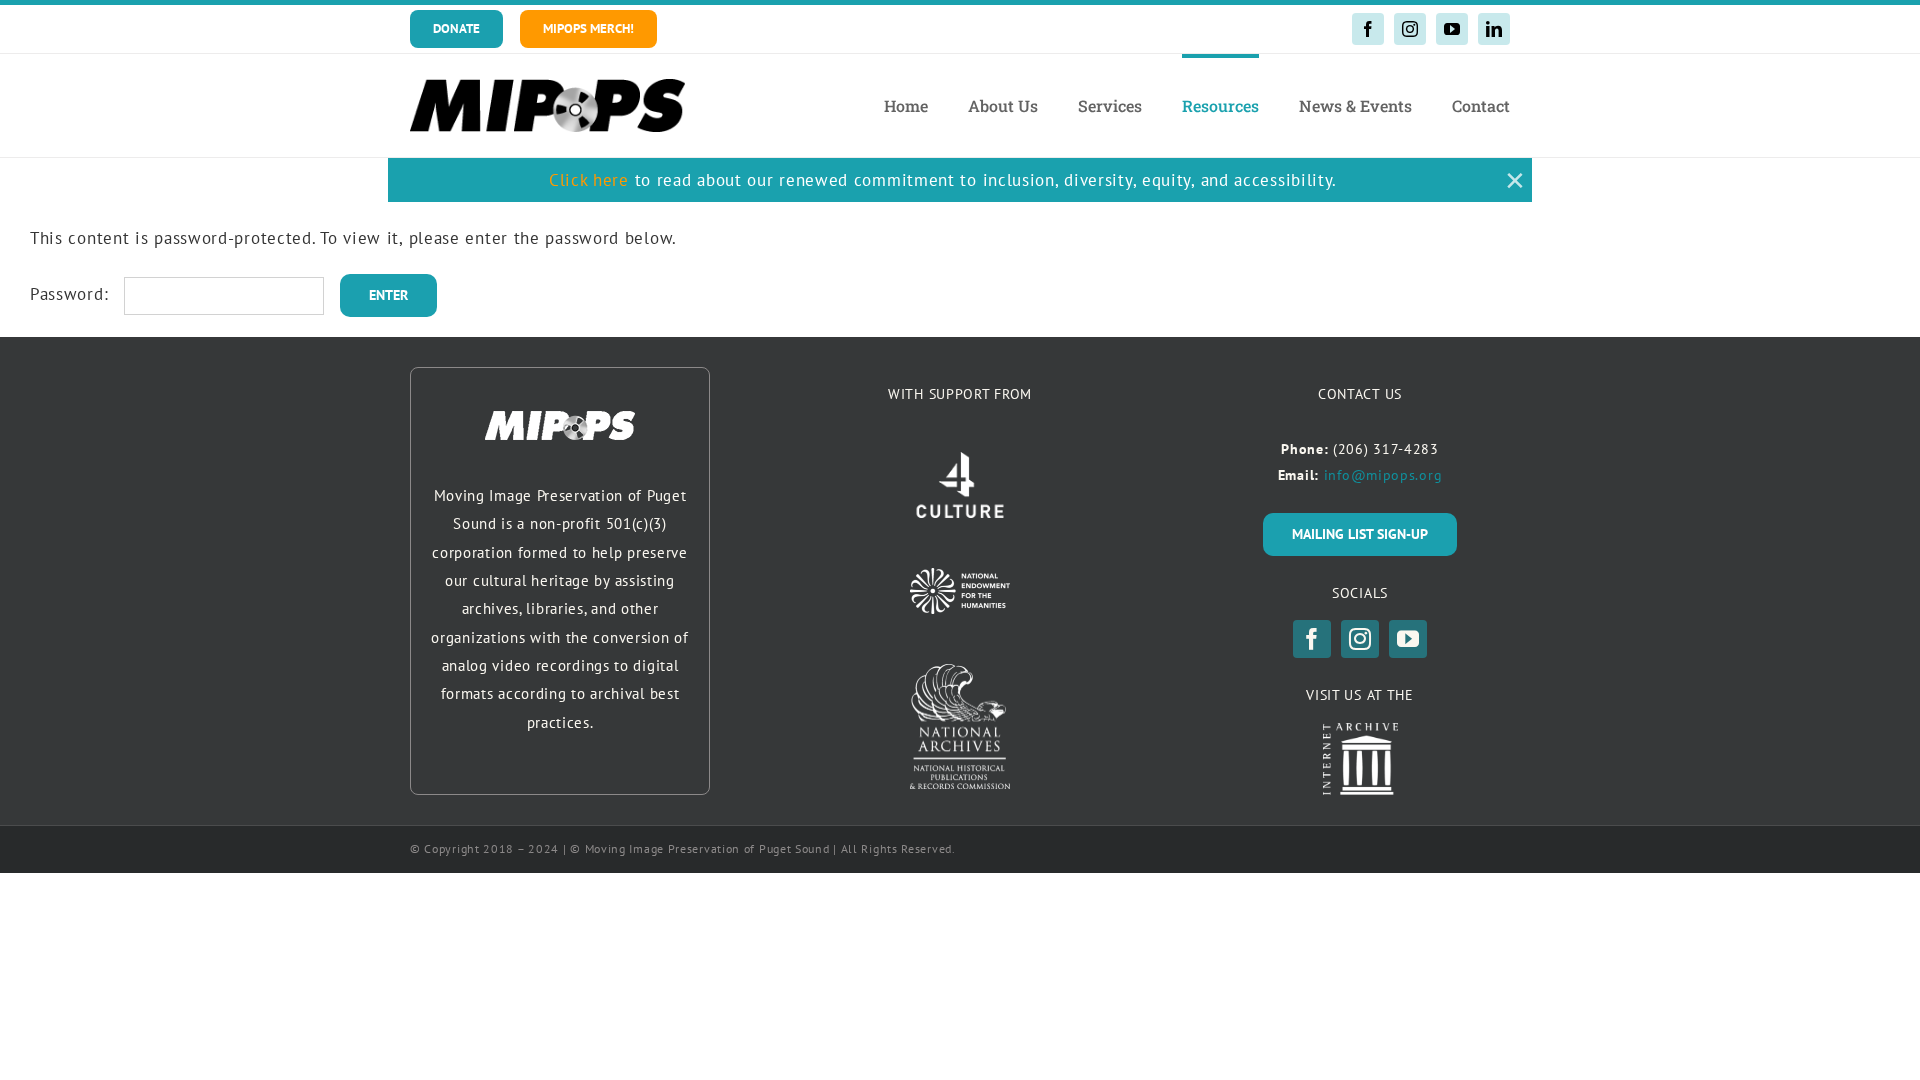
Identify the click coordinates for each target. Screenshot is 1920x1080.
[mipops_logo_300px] (547, 87)
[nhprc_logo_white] (960, 672)
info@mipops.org (1383, 475)
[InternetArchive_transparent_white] (1360, 731)
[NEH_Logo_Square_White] (960, 576)
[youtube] (1452, 29)
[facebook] (1368, 29)
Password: (72, 294)
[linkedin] (1494, 29)
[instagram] (1410, 29)
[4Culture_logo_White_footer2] (960, 460)
